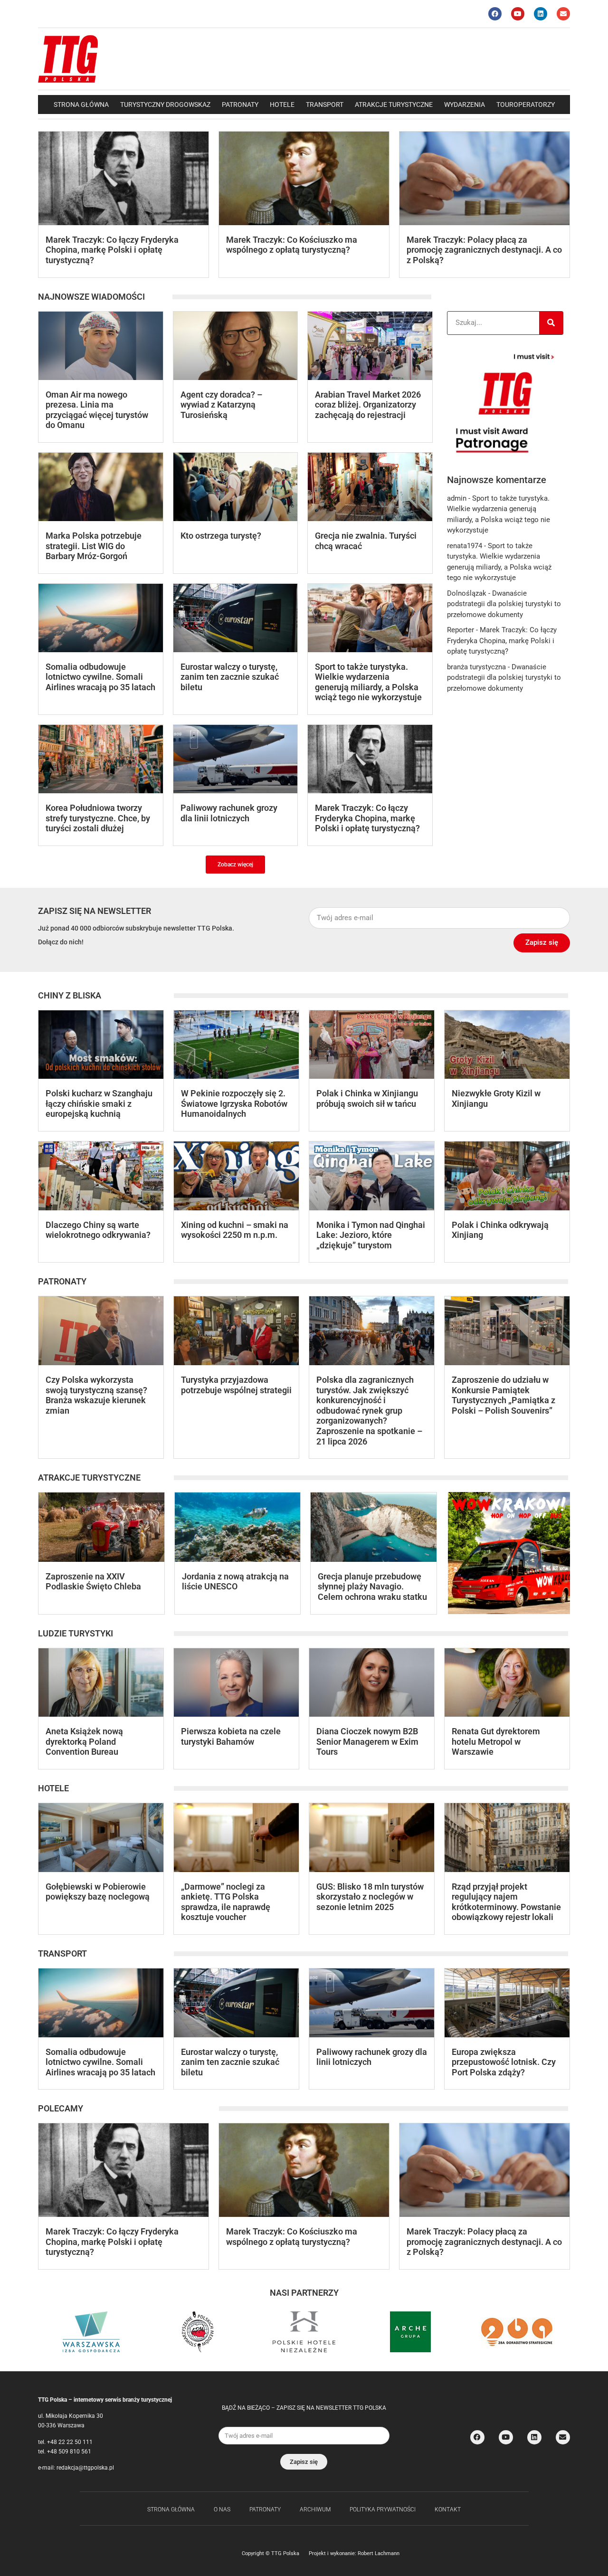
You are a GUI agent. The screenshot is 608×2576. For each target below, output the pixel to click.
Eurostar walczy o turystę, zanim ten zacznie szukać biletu (230, 677)
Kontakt (448, 2509)
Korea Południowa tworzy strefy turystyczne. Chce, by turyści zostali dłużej (98, 818)
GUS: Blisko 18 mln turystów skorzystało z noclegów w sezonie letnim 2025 (370, 1897)
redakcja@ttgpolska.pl (85, 2468)
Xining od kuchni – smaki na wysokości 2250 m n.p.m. (235, 1230)
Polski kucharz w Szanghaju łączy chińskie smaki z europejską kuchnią (99, 1103)
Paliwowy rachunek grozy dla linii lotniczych (229, 813)
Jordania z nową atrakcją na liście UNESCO (235, 1582)
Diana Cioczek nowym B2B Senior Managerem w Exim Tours (367, 1741)
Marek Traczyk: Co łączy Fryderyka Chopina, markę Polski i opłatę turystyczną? (112, 250)
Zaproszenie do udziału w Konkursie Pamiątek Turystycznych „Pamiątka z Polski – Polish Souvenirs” (503, 1395)
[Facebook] (495, 14)
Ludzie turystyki (76, 1633)
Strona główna (81, 105)
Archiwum (315, 2509)
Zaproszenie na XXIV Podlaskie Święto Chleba (93, 1582)
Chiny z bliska (70, 995)
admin (457, 498)
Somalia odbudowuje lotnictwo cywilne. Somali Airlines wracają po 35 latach (100, 677)
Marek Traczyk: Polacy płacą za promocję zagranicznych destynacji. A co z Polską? (484, 250)
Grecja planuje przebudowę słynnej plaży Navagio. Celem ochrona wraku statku (372, 1587)
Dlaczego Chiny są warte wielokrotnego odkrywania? (98, 1230)
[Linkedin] (541, 14)
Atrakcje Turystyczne (394, 105)
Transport (325, 105)
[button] (235, 865)
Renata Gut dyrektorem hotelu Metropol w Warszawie (496, 1741)
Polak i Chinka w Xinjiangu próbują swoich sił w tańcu (367, 1098)
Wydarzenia (465, 105)
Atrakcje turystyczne (89, 1478)
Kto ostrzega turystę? (221, 536)
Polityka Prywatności (383, 2509)
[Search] (551, 323)
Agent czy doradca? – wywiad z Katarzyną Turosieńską (221, 405)
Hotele (282, 105)
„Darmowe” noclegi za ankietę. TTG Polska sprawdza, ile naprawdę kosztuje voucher (226, 1902)
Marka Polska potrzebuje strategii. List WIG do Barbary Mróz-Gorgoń (94, 546)
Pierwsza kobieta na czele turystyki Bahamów (231, 1736)
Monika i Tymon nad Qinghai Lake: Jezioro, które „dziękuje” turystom (371, 1235)
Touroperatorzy (526, 105)
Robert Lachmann (379, 2553)
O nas (222, 2509)
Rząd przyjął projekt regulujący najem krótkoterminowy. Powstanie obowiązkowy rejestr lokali (506, 1902)
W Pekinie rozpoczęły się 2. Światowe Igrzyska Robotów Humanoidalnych (234, 1103)
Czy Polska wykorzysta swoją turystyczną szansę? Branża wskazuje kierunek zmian (96, 1395)
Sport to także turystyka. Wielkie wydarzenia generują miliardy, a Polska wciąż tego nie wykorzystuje (368, 682)
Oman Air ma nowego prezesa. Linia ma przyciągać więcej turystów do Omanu (97, 410)
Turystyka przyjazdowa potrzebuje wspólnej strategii (236, 1385)
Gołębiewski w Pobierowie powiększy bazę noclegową (98, 1892)
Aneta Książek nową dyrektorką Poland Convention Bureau (84, 1741)
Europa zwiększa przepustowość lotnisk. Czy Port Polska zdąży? (504, 2062)
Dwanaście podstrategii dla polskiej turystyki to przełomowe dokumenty (504, 604)
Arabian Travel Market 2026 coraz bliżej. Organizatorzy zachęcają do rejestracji (368, 405)
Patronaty (240, 105)
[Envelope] (563, 14)
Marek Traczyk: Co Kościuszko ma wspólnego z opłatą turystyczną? (292, 245)
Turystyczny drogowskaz (165, 105)
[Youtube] (518, 14)
